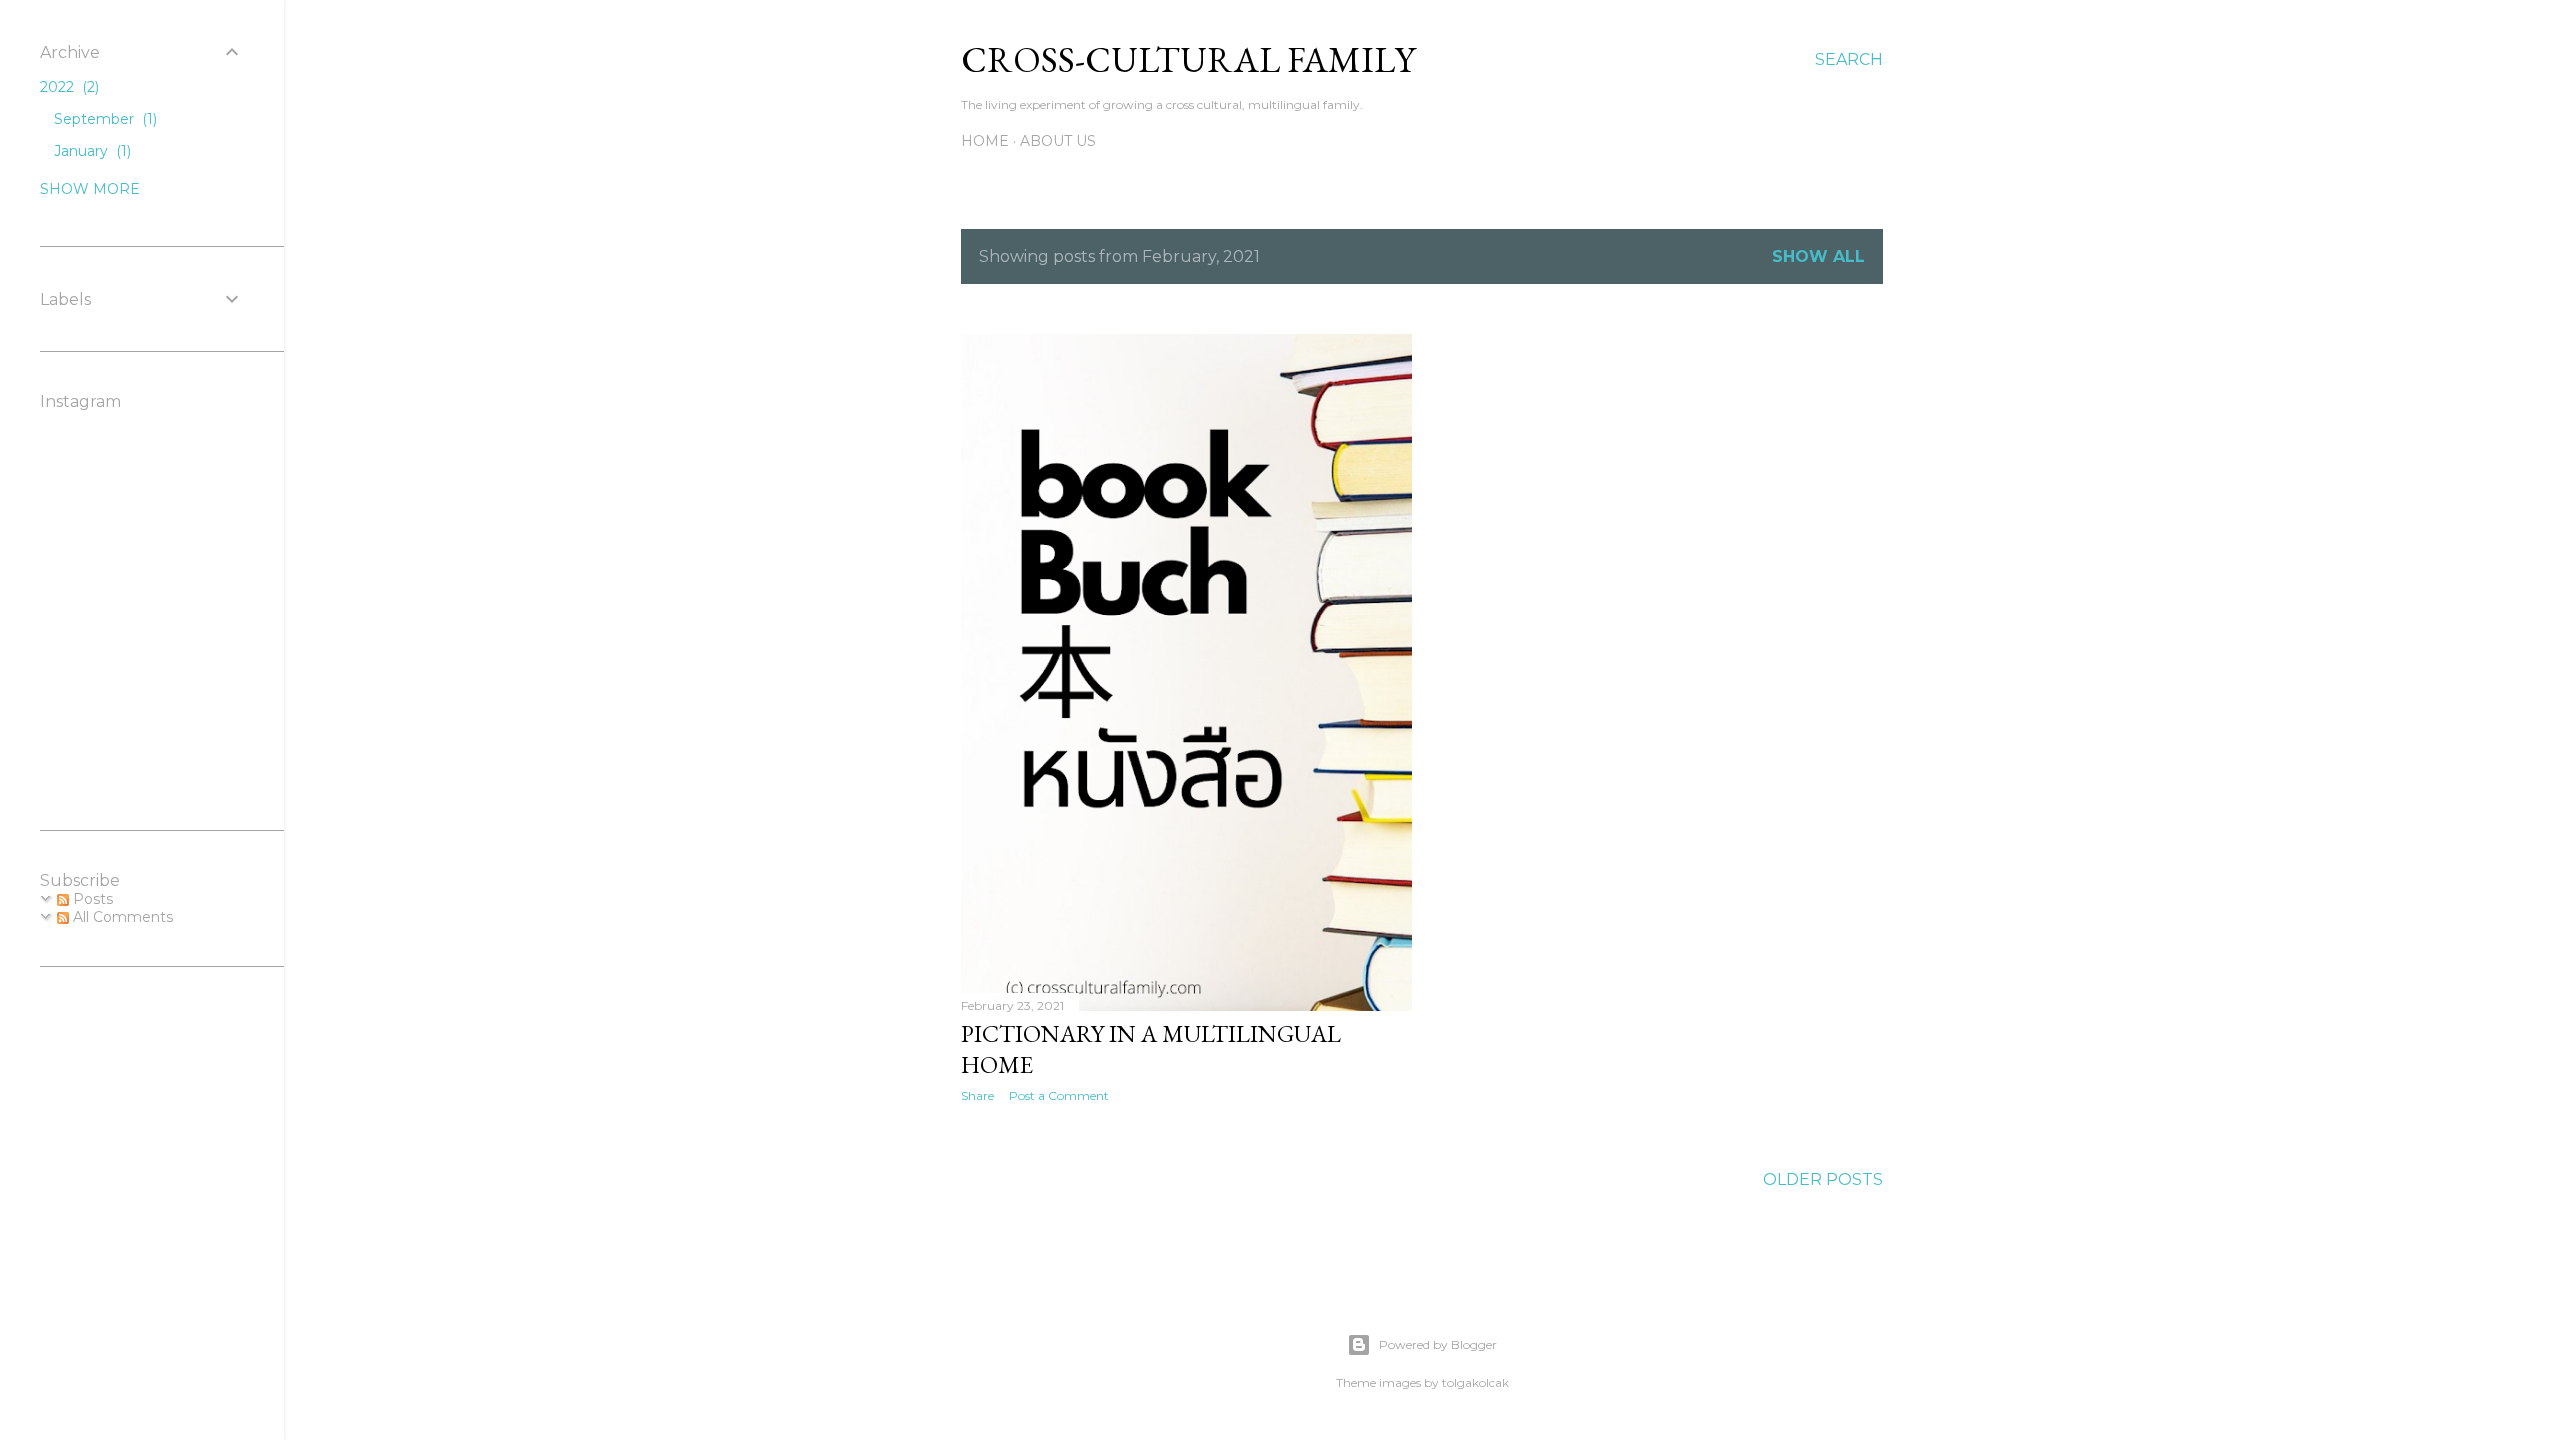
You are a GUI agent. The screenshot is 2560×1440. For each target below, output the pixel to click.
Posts (91, 899)
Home (985, 141)
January (90, 151)
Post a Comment (1059, 1095)
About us (1058, 141)
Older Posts (1823, 1179)
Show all (1818, 256)
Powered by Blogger (1438, 1344)
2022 (67, 87)
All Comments (121, 917)
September (103, 119)
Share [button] (977, 1095)
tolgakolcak (1475, 1382)
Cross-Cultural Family (1188, 59)
